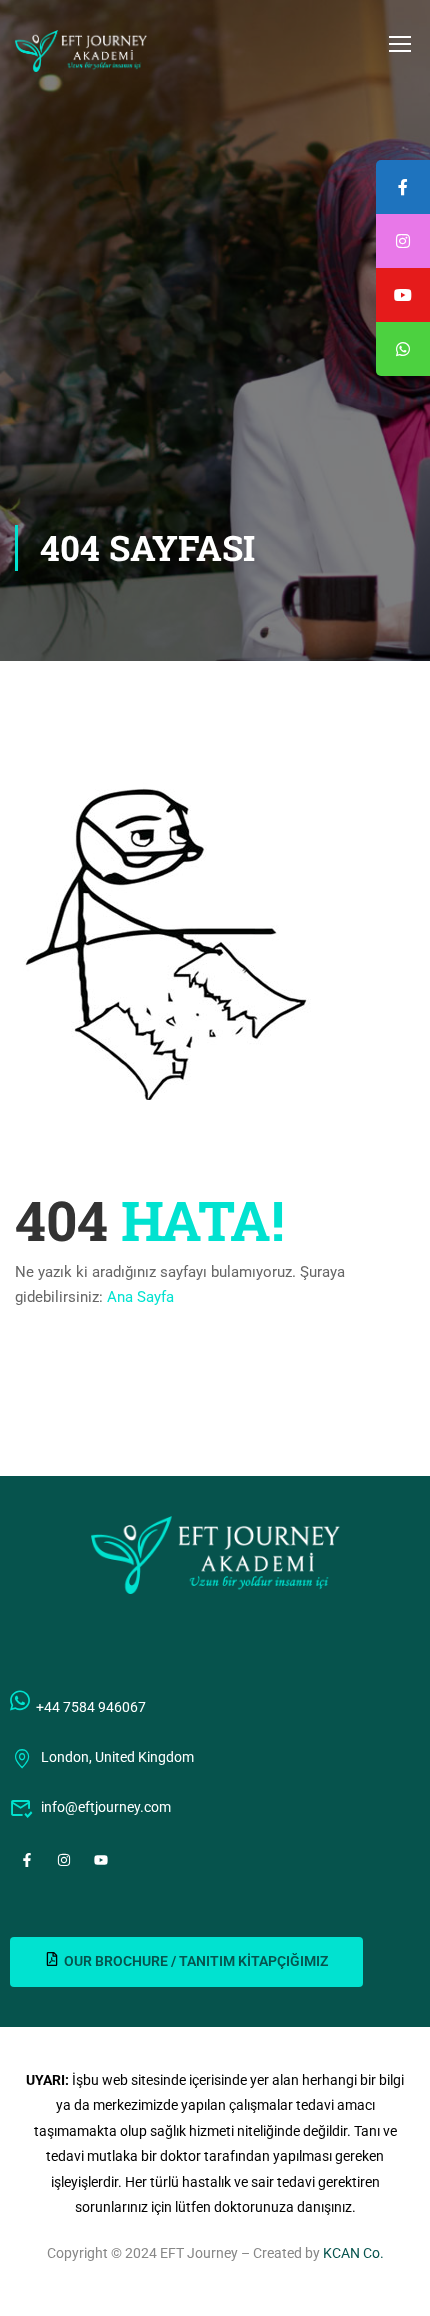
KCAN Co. (353, 2253)
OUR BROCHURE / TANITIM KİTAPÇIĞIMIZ (196, 1961)
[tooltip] (403, 349)
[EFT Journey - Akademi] (81, 51)
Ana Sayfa (140, 1297)
